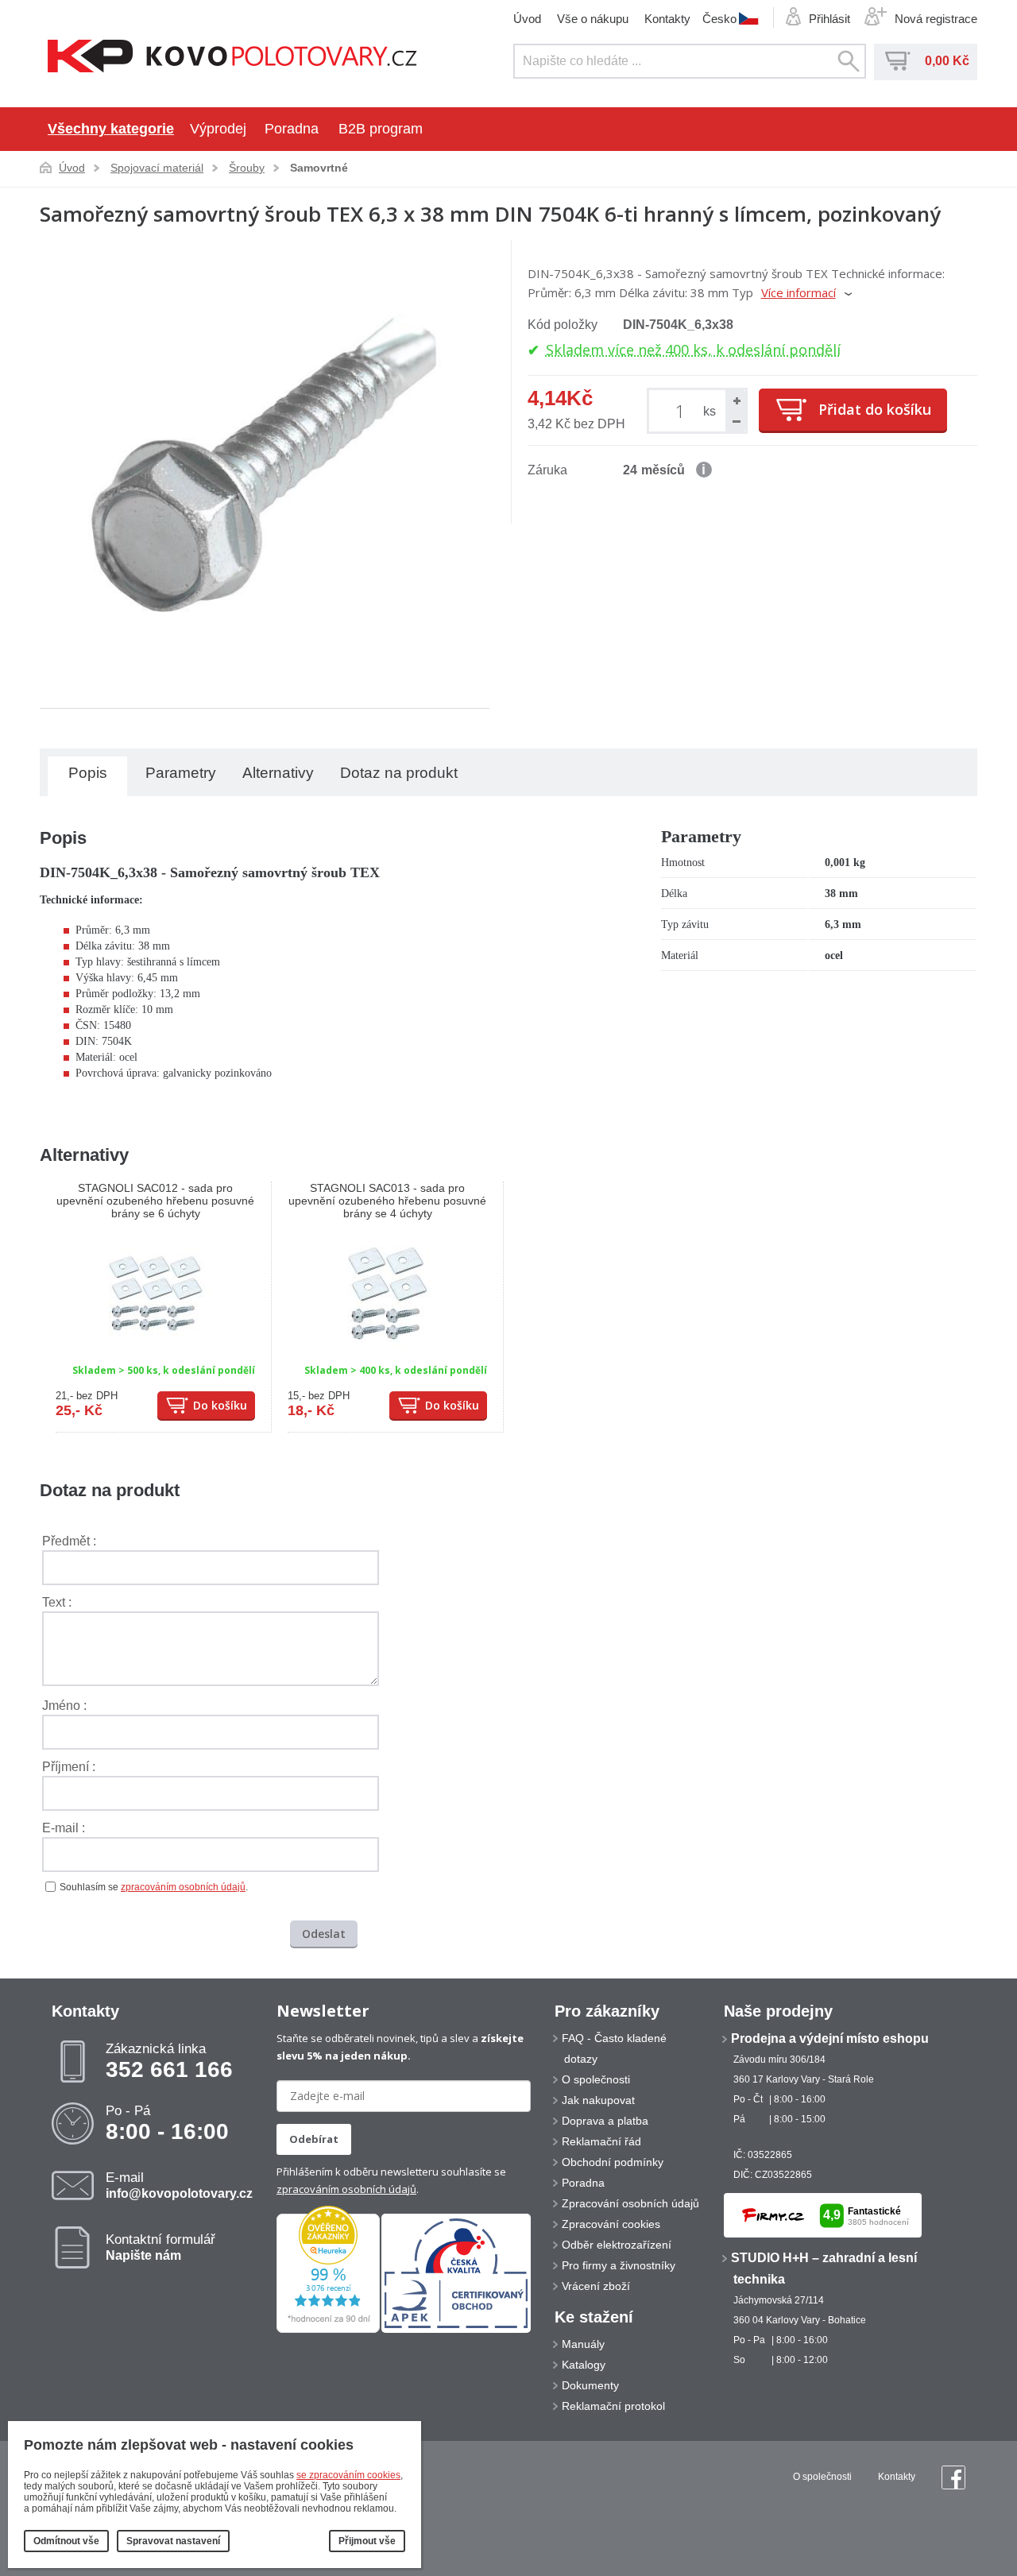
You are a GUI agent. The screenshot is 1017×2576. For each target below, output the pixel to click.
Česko (719, 18)
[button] (736, 400)
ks (710, 411)
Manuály (583, 2344)
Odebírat (314, 2139)
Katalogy (584, 2365)
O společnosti (596, 2079)
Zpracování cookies (611, 2224)
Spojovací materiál (157, 168)
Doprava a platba (605, 2121)
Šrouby (247, 168)
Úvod (527, 19)
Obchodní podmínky (613, 2162)
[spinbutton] (683, 410)
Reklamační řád (601, 2141)
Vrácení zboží (596, 2286)
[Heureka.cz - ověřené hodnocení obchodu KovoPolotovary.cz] (328, 2330)
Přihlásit (829, 19)
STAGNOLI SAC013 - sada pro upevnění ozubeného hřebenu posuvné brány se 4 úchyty (387, 1201)
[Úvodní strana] (232, 58)
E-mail (179, 2185)
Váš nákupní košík (898, 61)
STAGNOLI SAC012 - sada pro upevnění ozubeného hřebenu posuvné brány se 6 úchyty (155, 1201)
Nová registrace (936, 19)
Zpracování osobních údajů (630, 2203)
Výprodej (218, 129)
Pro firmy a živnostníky (619, 2265)
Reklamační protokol (613, 2406)
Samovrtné (319, 168)
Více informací (799, 292)
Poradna (292, 129)
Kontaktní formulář (160, 2247)
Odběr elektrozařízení (617, 2245)
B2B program (381, 129)
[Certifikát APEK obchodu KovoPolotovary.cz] (456, 2330)
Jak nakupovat (598, 2100)
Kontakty (667, 19)
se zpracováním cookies (348, 2475)
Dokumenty (590, 2385)
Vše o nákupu (593, 19)
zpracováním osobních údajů (183, 1887)
